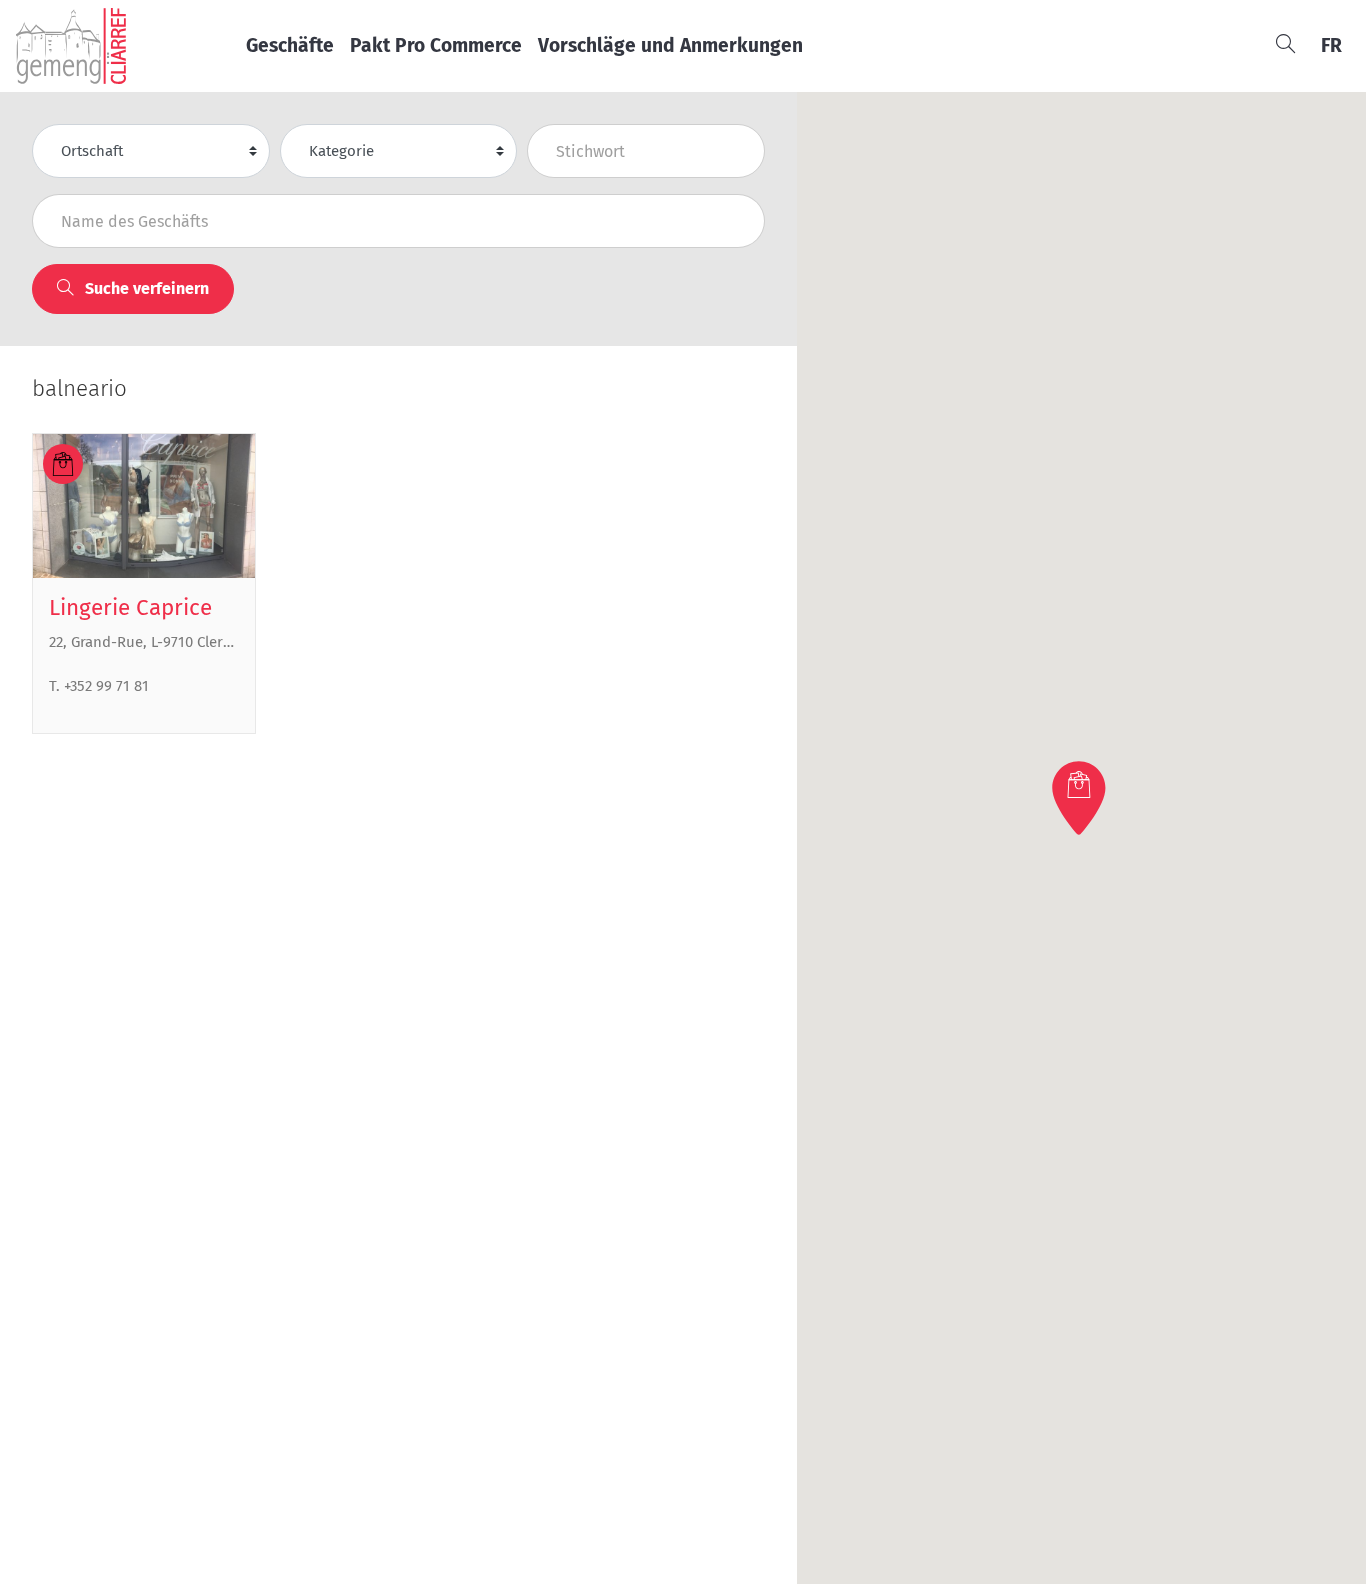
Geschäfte (290, 45)
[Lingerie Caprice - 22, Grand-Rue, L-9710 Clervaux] (144, 506)
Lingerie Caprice (130, 607)
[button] (1081, 798)
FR (1331, 45)
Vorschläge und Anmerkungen (670, 45)
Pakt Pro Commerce (436, 45)
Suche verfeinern (145, 288)
